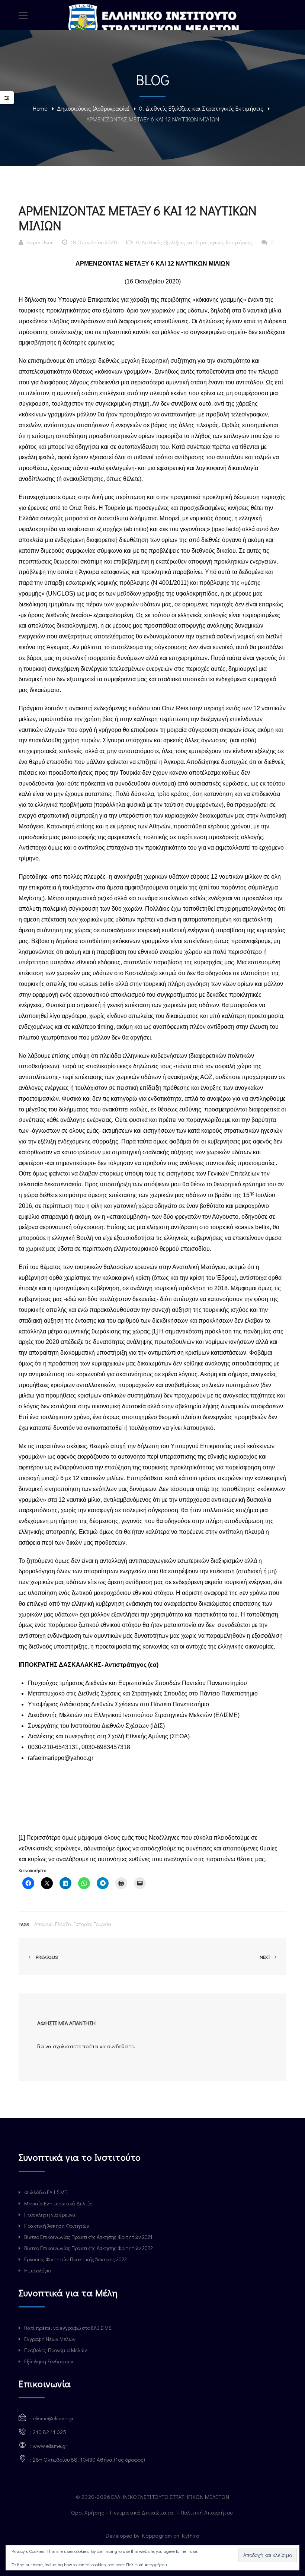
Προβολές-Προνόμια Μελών (56, 2350)
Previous (46, 1957)
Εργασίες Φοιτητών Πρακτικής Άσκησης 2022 (76, 2259)
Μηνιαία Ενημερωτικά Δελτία (58, 2203)
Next (266, 1957)
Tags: (25, 1924)
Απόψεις (43, 1924)
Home (40, 108)
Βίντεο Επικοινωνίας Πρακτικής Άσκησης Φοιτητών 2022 (89, 2248)
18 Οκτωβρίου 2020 (94, 242)
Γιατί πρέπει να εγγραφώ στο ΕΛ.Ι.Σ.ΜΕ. (68, 2328)
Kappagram (157, 2535)
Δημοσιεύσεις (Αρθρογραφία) (93, 108)
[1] (155, 1331)
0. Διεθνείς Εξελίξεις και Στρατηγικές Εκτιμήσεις (201, 108)
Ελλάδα (63, 1924)
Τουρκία (102, 1924)
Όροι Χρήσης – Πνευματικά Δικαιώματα (123, 2512)
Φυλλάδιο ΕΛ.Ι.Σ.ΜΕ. (46, 2192)
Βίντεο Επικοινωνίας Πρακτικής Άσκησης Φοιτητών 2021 (88, 2237)
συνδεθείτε (121, 2046)
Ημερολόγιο (38, 2270)
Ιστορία (83, 1924)
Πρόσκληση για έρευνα (50, 2215)
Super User (40, 242)
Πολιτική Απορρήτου (208, 2512)
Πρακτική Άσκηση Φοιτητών (57, 2226)
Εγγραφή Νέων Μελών (50, 2339)
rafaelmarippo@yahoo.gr (61, 1758)
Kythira (191, 2535)
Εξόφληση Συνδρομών (49, 2361)
